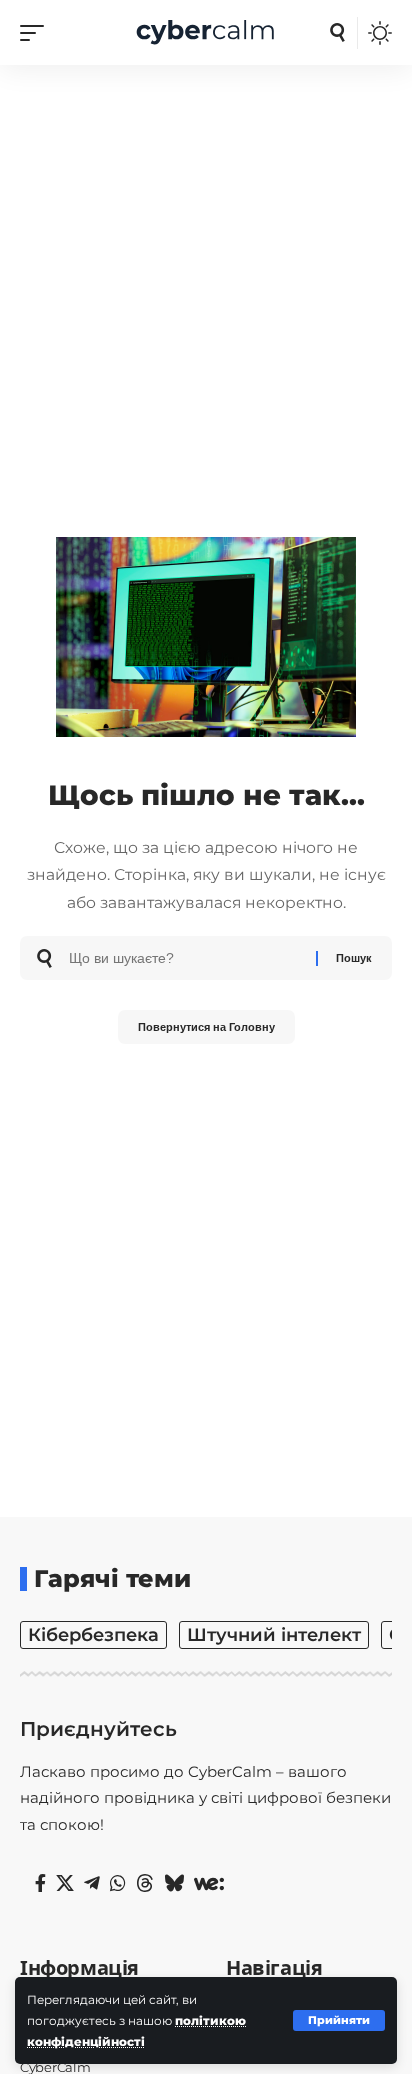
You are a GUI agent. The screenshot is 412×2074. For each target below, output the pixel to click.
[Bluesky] (174, 1884)
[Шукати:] (185, 958)
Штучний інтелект (274, 1635)
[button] (339, 2020)
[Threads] (145, 1884)
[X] (65, 1884)
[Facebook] (40, 1884)
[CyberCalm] (206, 32)
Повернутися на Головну (206, 1027)
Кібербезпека (93, 1635)
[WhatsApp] (118, 1884)
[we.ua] (209, 1884)
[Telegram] (92, 1884)
